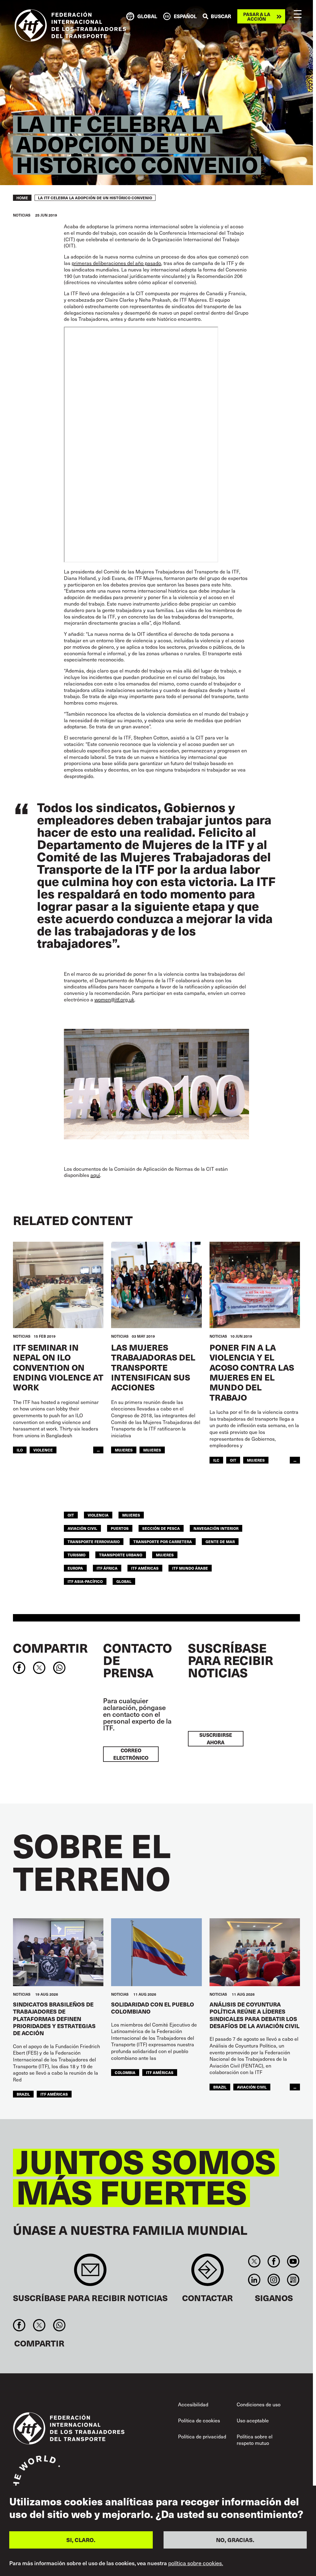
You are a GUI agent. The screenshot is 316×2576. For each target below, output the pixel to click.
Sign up (90, 2273)
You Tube (293, 2261)
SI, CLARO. (81, 2540)
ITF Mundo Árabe (190, 1568)
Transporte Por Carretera (163, 1541)
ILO (20, 1450)
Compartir (50, 1648)
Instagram (274, 2280)
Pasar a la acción (257, 16)
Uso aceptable (253, 2420)
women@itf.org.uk (114, 999)
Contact (208, 2273)
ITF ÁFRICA (107, 1568)
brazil (23, 2094)
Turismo (77, 1555)
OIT (233, 1460)
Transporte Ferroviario (94, 1541)
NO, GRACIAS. (235, 2540)
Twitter (254, 2261)
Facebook (274, 2261)
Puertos (120, 1528)
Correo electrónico (131, 1754)
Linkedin (254, 2280)
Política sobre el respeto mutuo (255, 2440)
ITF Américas (145, 1568)
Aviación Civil (82, 1528)
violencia (98, 1515)
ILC (216, 1460)
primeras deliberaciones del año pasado (116, 263)
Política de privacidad (202, 2436)
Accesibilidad (193, 2404)
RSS (293, 2280)
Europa (75, 1568)
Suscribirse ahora (216, 1739)
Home (22, 198)
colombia (125, 2072)
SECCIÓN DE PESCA (161, 1528)
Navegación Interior (216, 1528)
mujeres (124, 1450)
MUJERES (152, 1450)
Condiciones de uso (259, 2404)
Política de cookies (199, 2420)
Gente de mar (220, 1541)
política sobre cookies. (196, 2563)
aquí (95, 1175)
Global (124, 1581)
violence (43, 1450)
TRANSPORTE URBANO (121, 1555)
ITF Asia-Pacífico (85, 1581)
